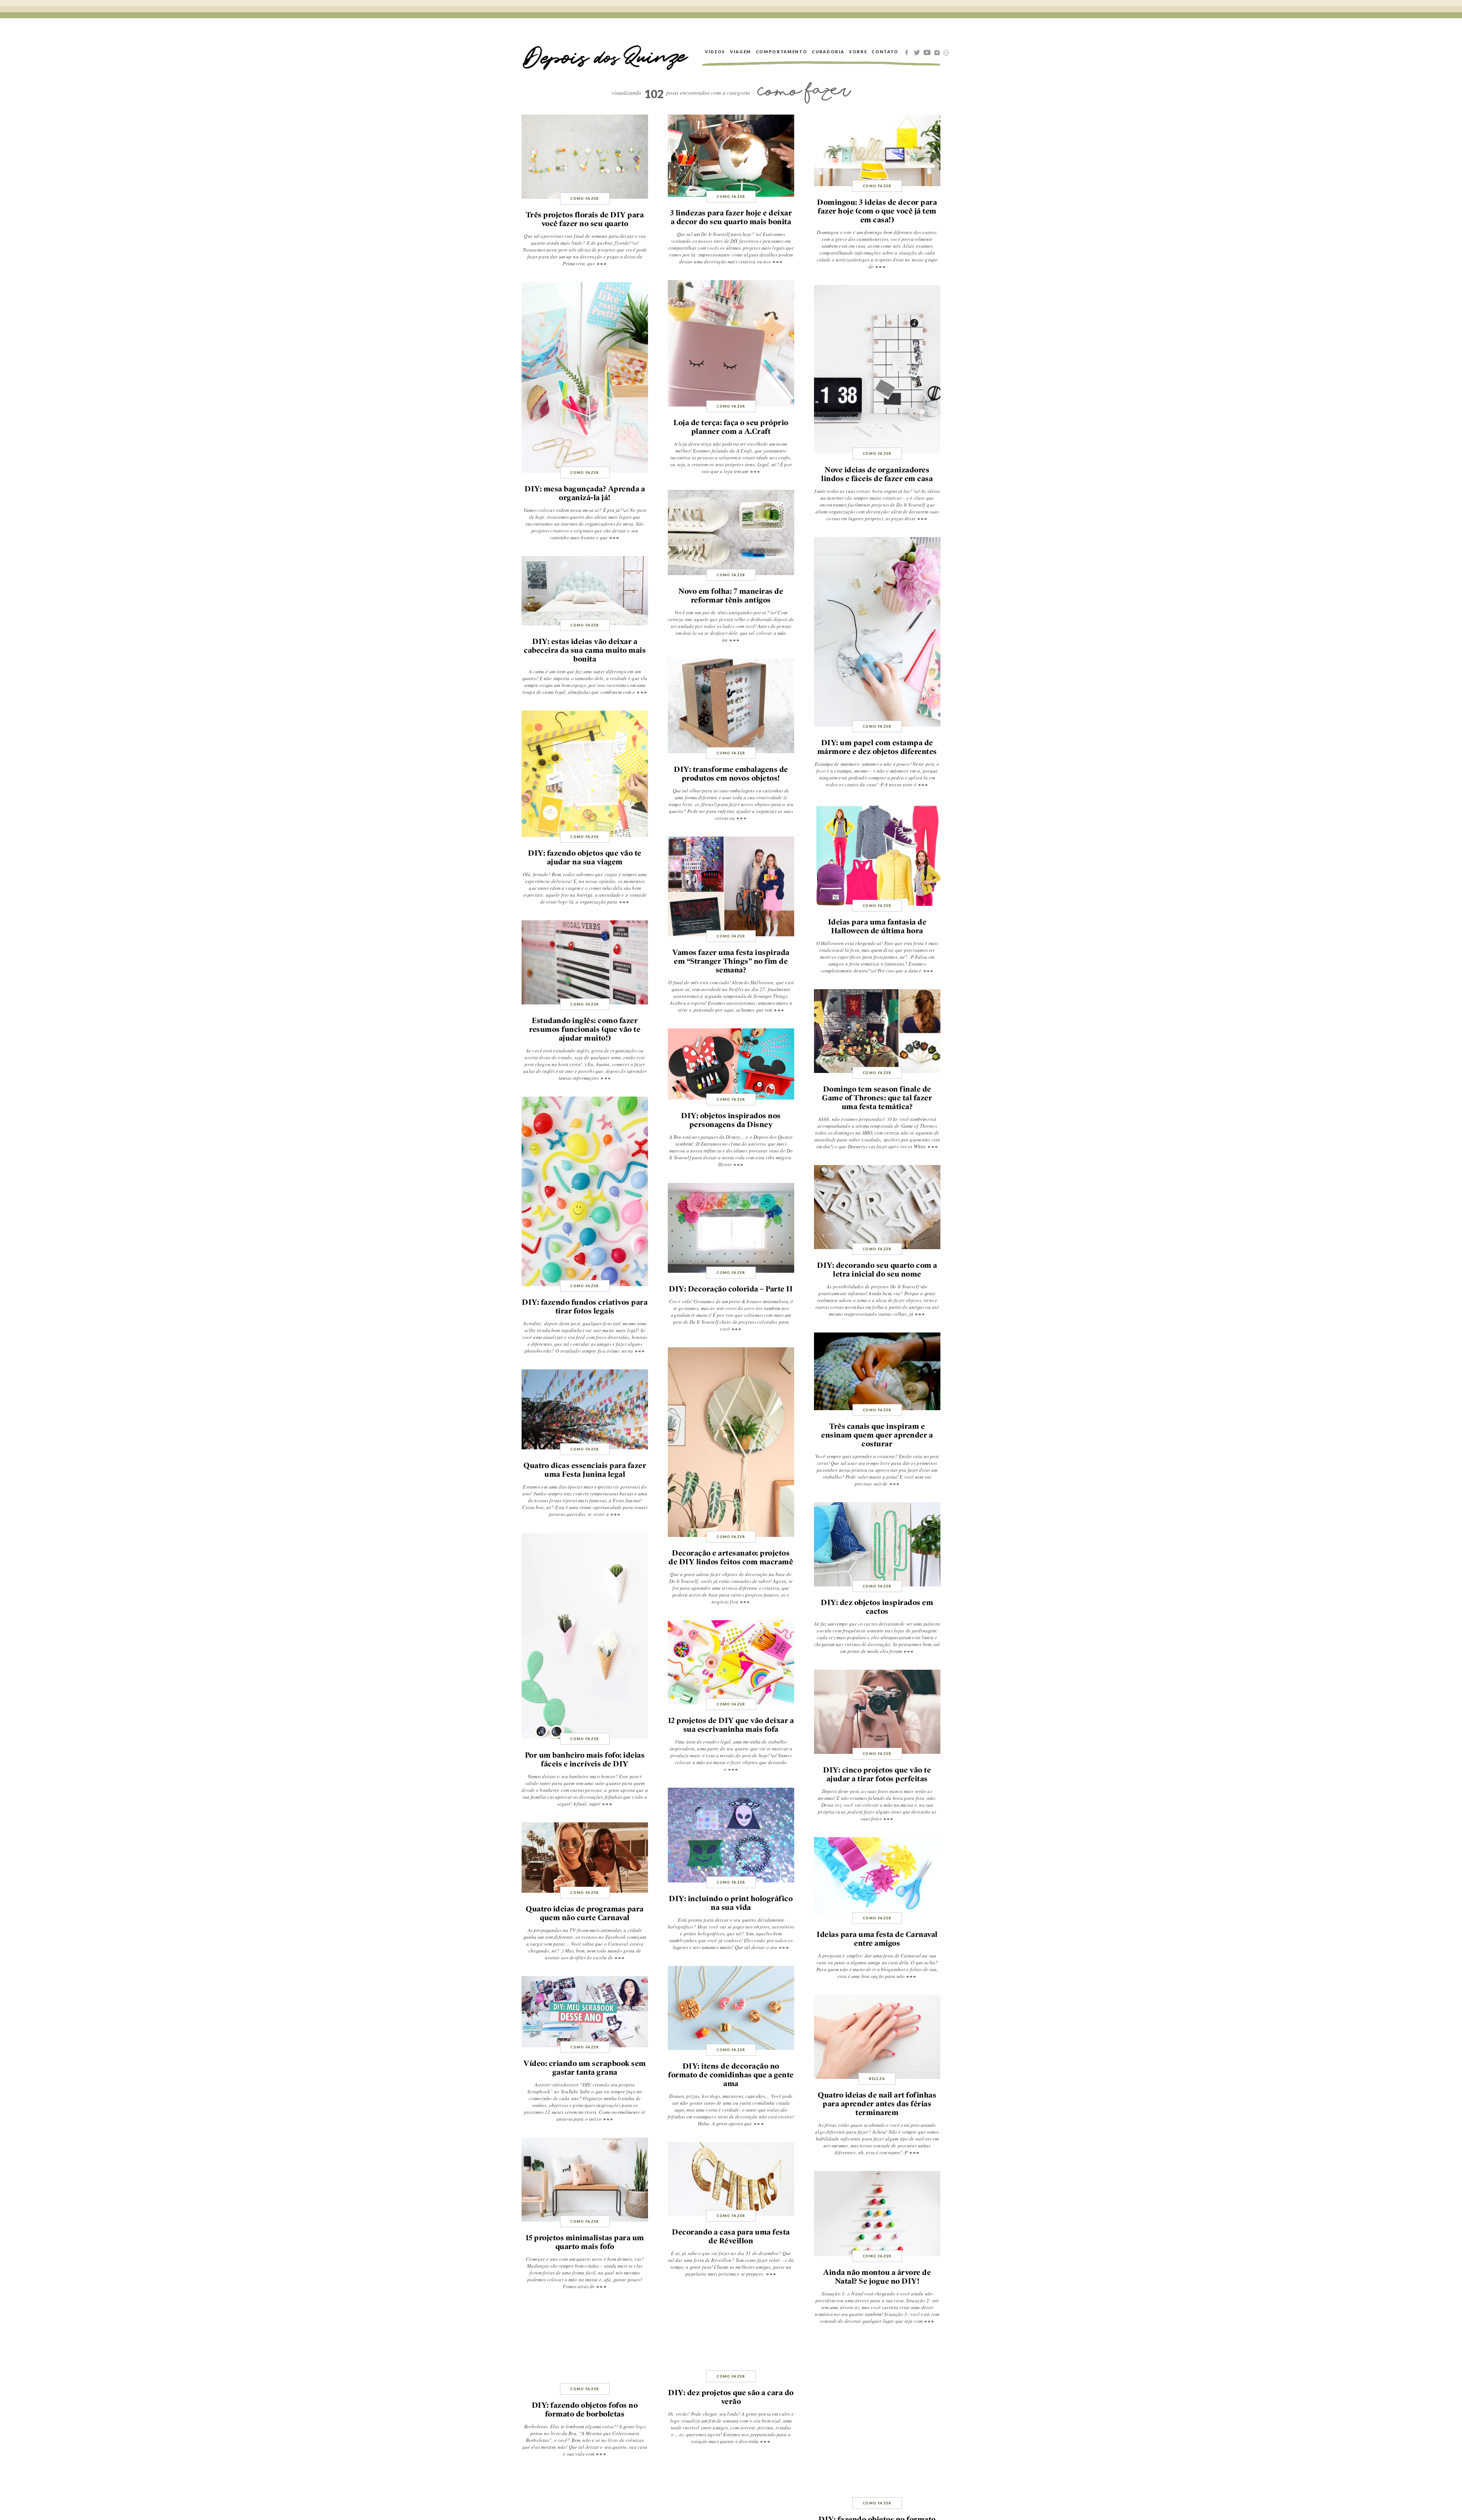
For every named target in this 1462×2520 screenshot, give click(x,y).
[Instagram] (938, 52)
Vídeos (715, 52)
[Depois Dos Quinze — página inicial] (606, 52)
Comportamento (781, 52)
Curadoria (828, 52)
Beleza (877, 2079)
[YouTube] (928, 52)
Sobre (858, 52)
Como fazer (585, 198)
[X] (918, 52)
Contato (885, 52)
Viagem (741, 52)
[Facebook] (908, 52)
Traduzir (946, 53)
